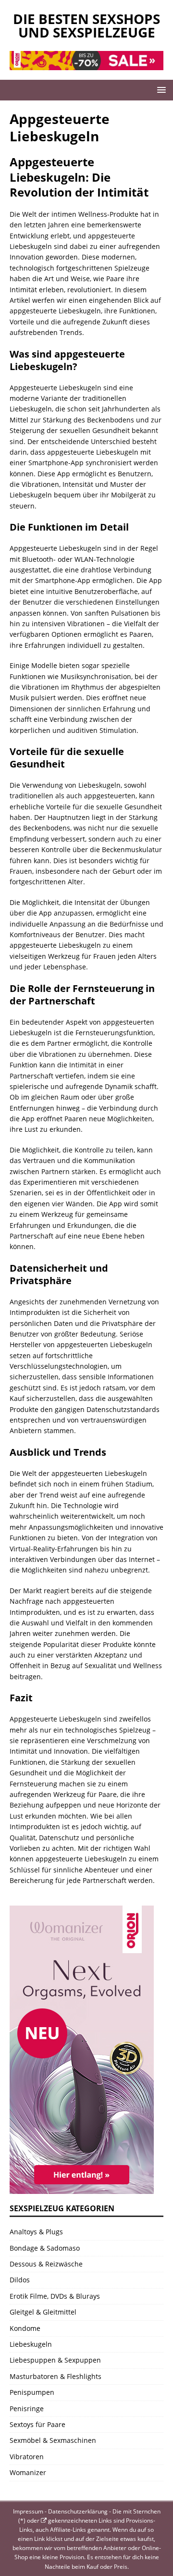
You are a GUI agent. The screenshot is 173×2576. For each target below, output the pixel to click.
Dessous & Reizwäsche (46, 2264)
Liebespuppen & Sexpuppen (55, 2360)
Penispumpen (32, 2392)
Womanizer (28, 2472)
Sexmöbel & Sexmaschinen (53, 2440)
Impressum (28, 2511)
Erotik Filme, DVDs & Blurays (55, 2296)
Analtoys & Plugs (36, 2232)
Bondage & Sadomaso (45, 2248)
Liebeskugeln (31, 2344)
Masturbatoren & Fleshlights (56, 2376)
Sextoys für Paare (37, 2424)
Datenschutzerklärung (78, 2511)
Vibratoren (27, 2457)
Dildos (20, 2280)
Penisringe (27, 2409)
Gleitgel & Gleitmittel (43, 2312)
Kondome (25, 2328)
